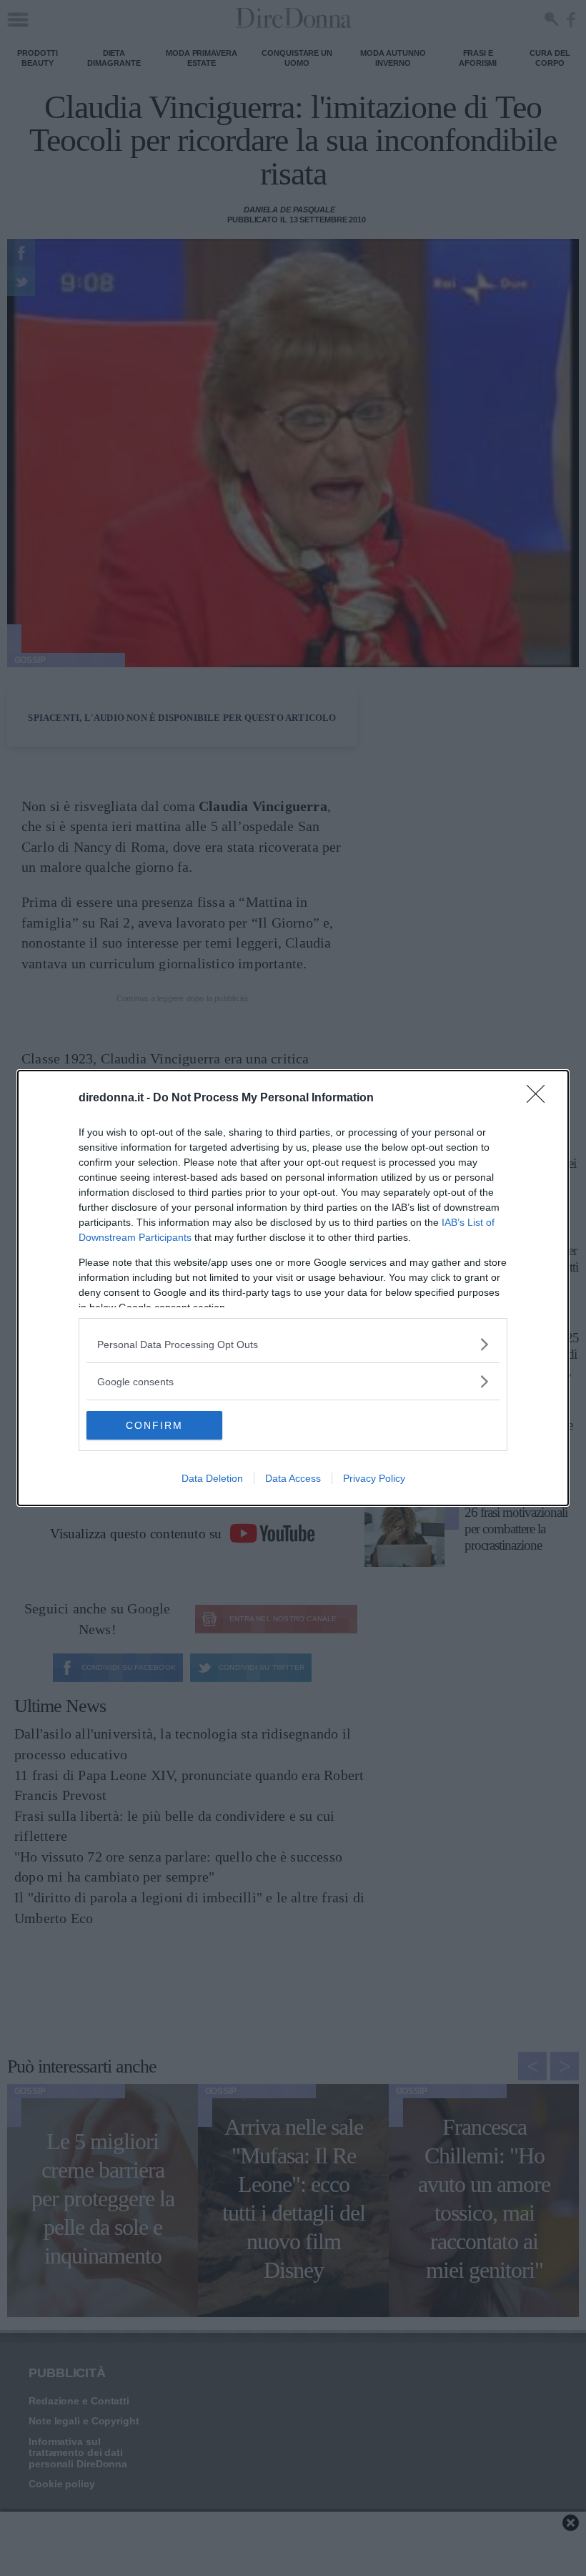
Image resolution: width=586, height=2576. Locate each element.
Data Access (293, 1478)
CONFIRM (154, 1425)
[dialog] (293, 1288)
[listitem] (293, 1344)
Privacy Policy (374, 1478)
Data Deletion (212, 1478)
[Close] (540, 1098)
